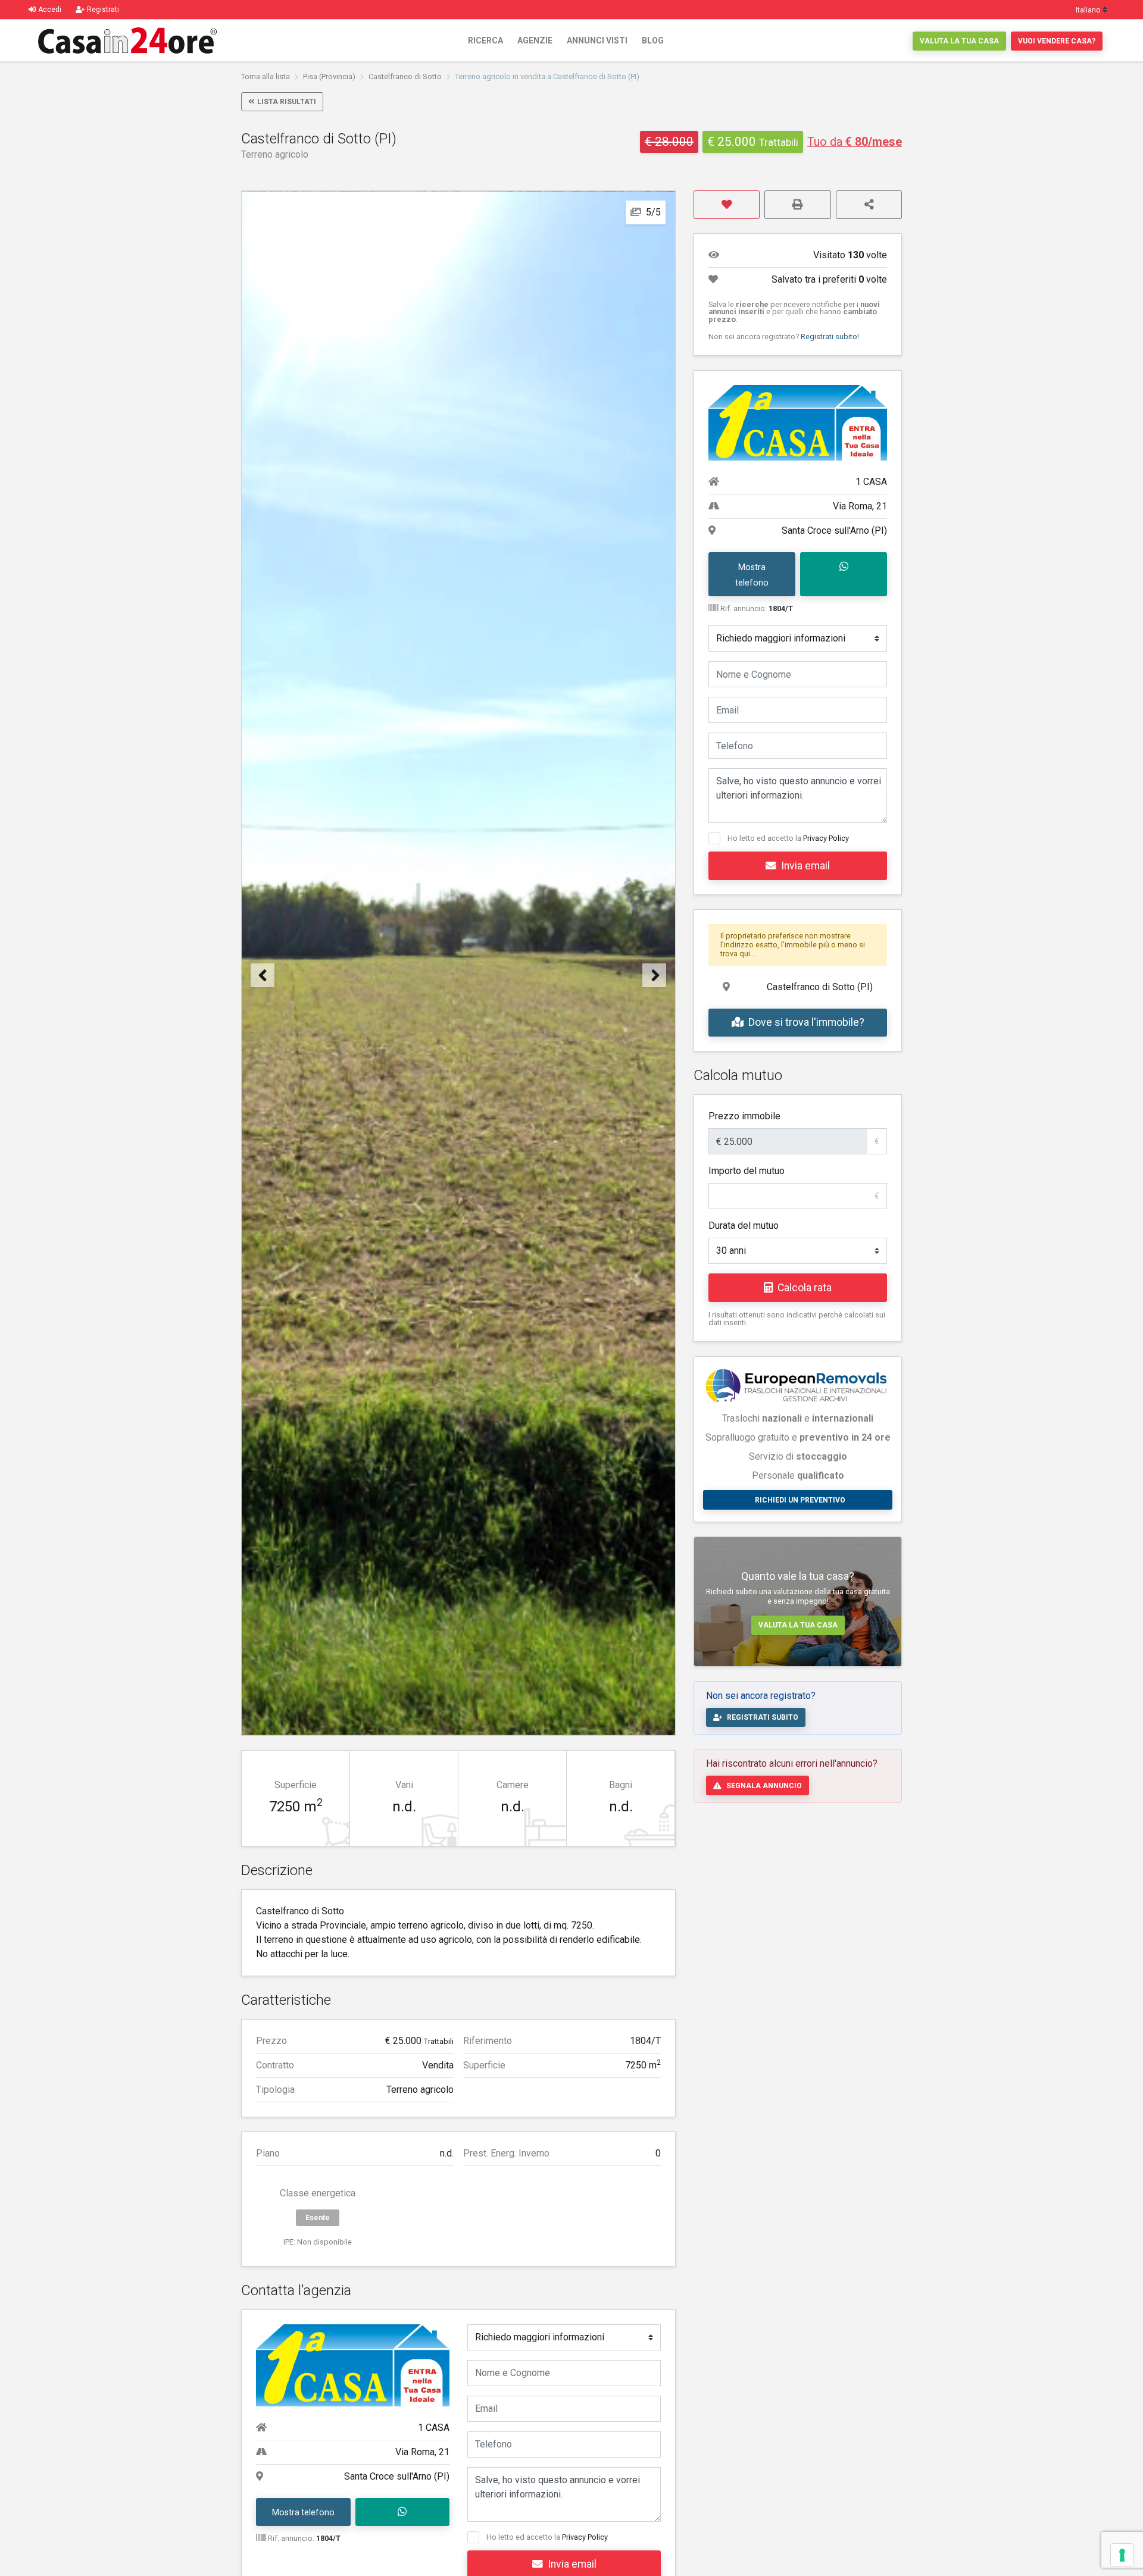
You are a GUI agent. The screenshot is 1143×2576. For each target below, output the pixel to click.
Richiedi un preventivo (800, 1500)
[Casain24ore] (127, 40)
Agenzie (535, 40)
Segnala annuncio (764, 1786)
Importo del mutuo (747, 1171)
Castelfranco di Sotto (405, 76)
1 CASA (434, 2428)
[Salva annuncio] (727, 205)
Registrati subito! (830, 337)
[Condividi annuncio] (869, 205)
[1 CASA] (353, 2364)
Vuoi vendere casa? (1057, 41)
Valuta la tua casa (959, 41)
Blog (653, 40)
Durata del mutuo (744, 1226)
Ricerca (485, 40)
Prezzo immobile (744, 1116)
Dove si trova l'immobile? (806, 1022)
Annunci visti (597, 40)
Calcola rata (805, 1288)
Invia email (805, 866)
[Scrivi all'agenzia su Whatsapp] (403, 2512)
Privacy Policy (585, 2537)
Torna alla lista (266, 76)
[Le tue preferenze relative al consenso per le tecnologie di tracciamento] (1122, 2555)
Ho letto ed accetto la (547, 2537)
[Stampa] (797, 205)
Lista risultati (287, 102)
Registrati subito (763, 1717)
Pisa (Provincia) (329, 76)
